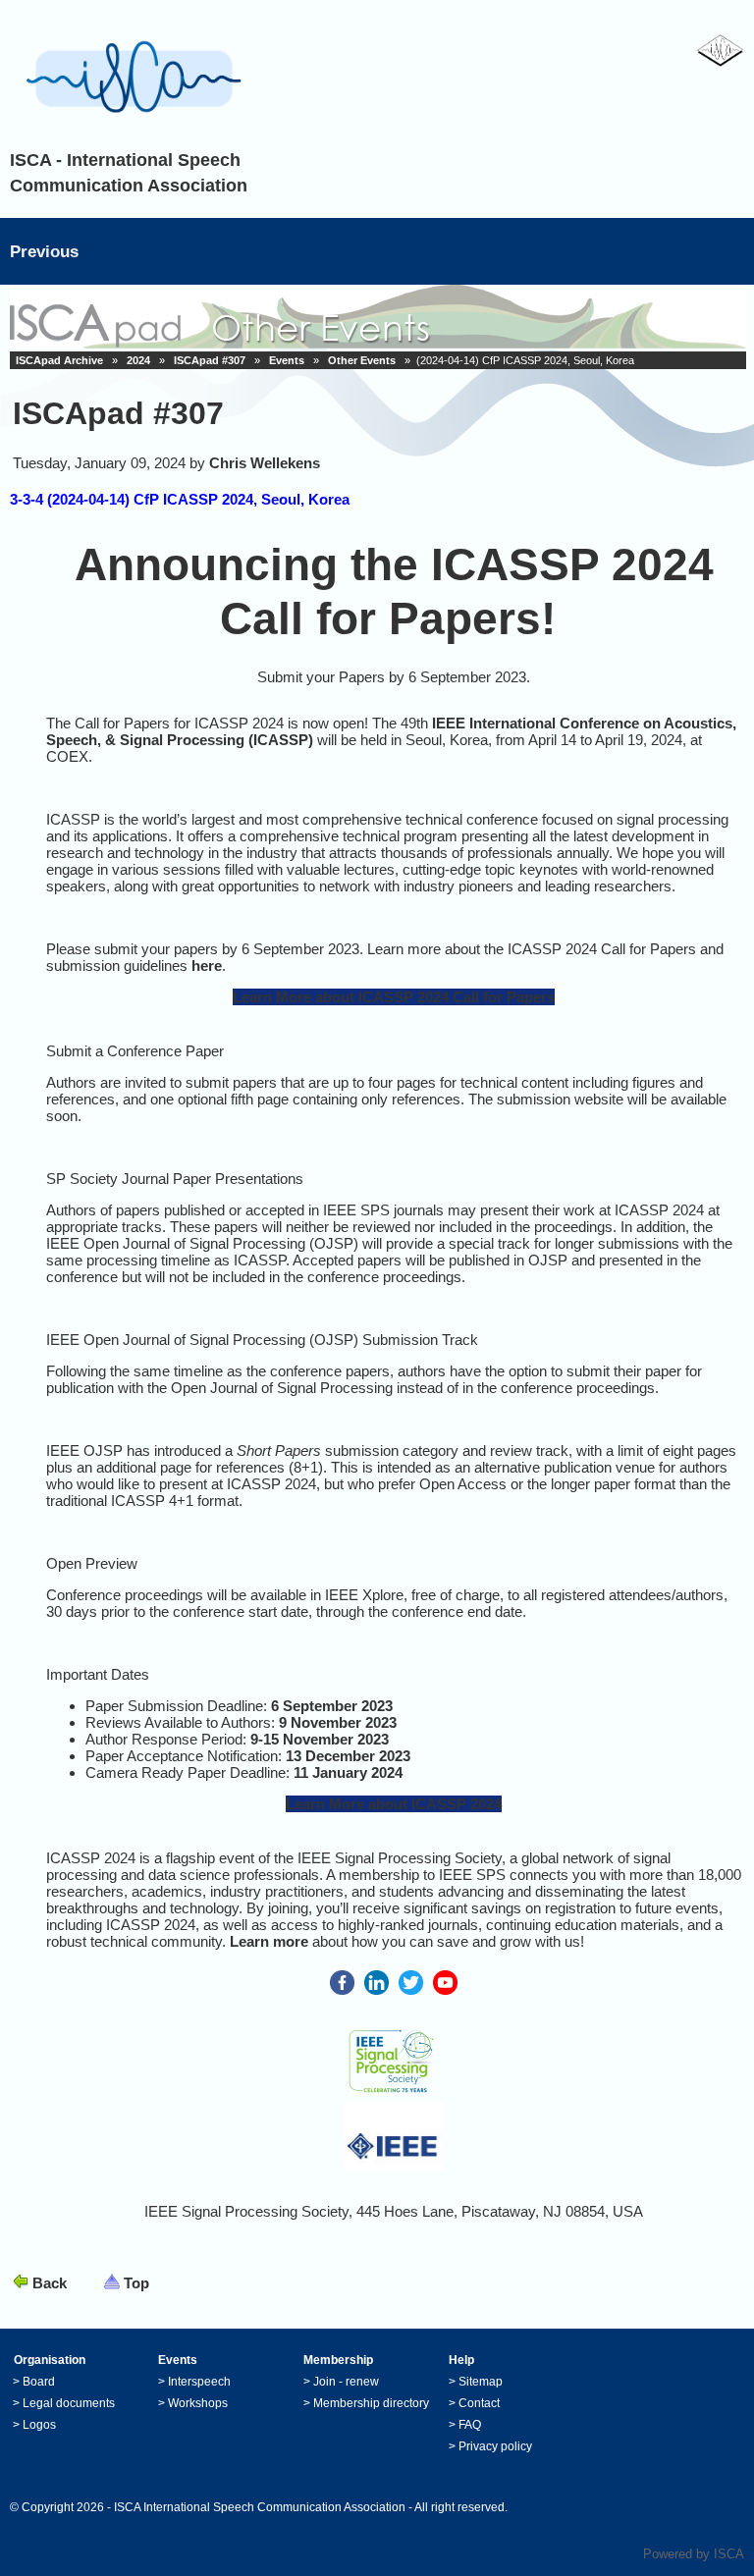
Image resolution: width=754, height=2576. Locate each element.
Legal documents (69, 2403)
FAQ (470, 2425)
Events (287, 360)
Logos (39, 2425)
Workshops (198, 2403)
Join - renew (346, 2382)
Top (136, 2283)
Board (39, 2382)
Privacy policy (495, 2446)
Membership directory (371, 2403)
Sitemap (481, 2382)
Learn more (269, 1941)
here (207, 966)
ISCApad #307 (210, 360)
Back (50, 2283)
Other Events (362, 360)
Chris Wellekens (265, 463)
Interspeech (199, 2382)
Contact (479, 2403)
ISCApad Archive (59, 360)
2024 (138, 360)
